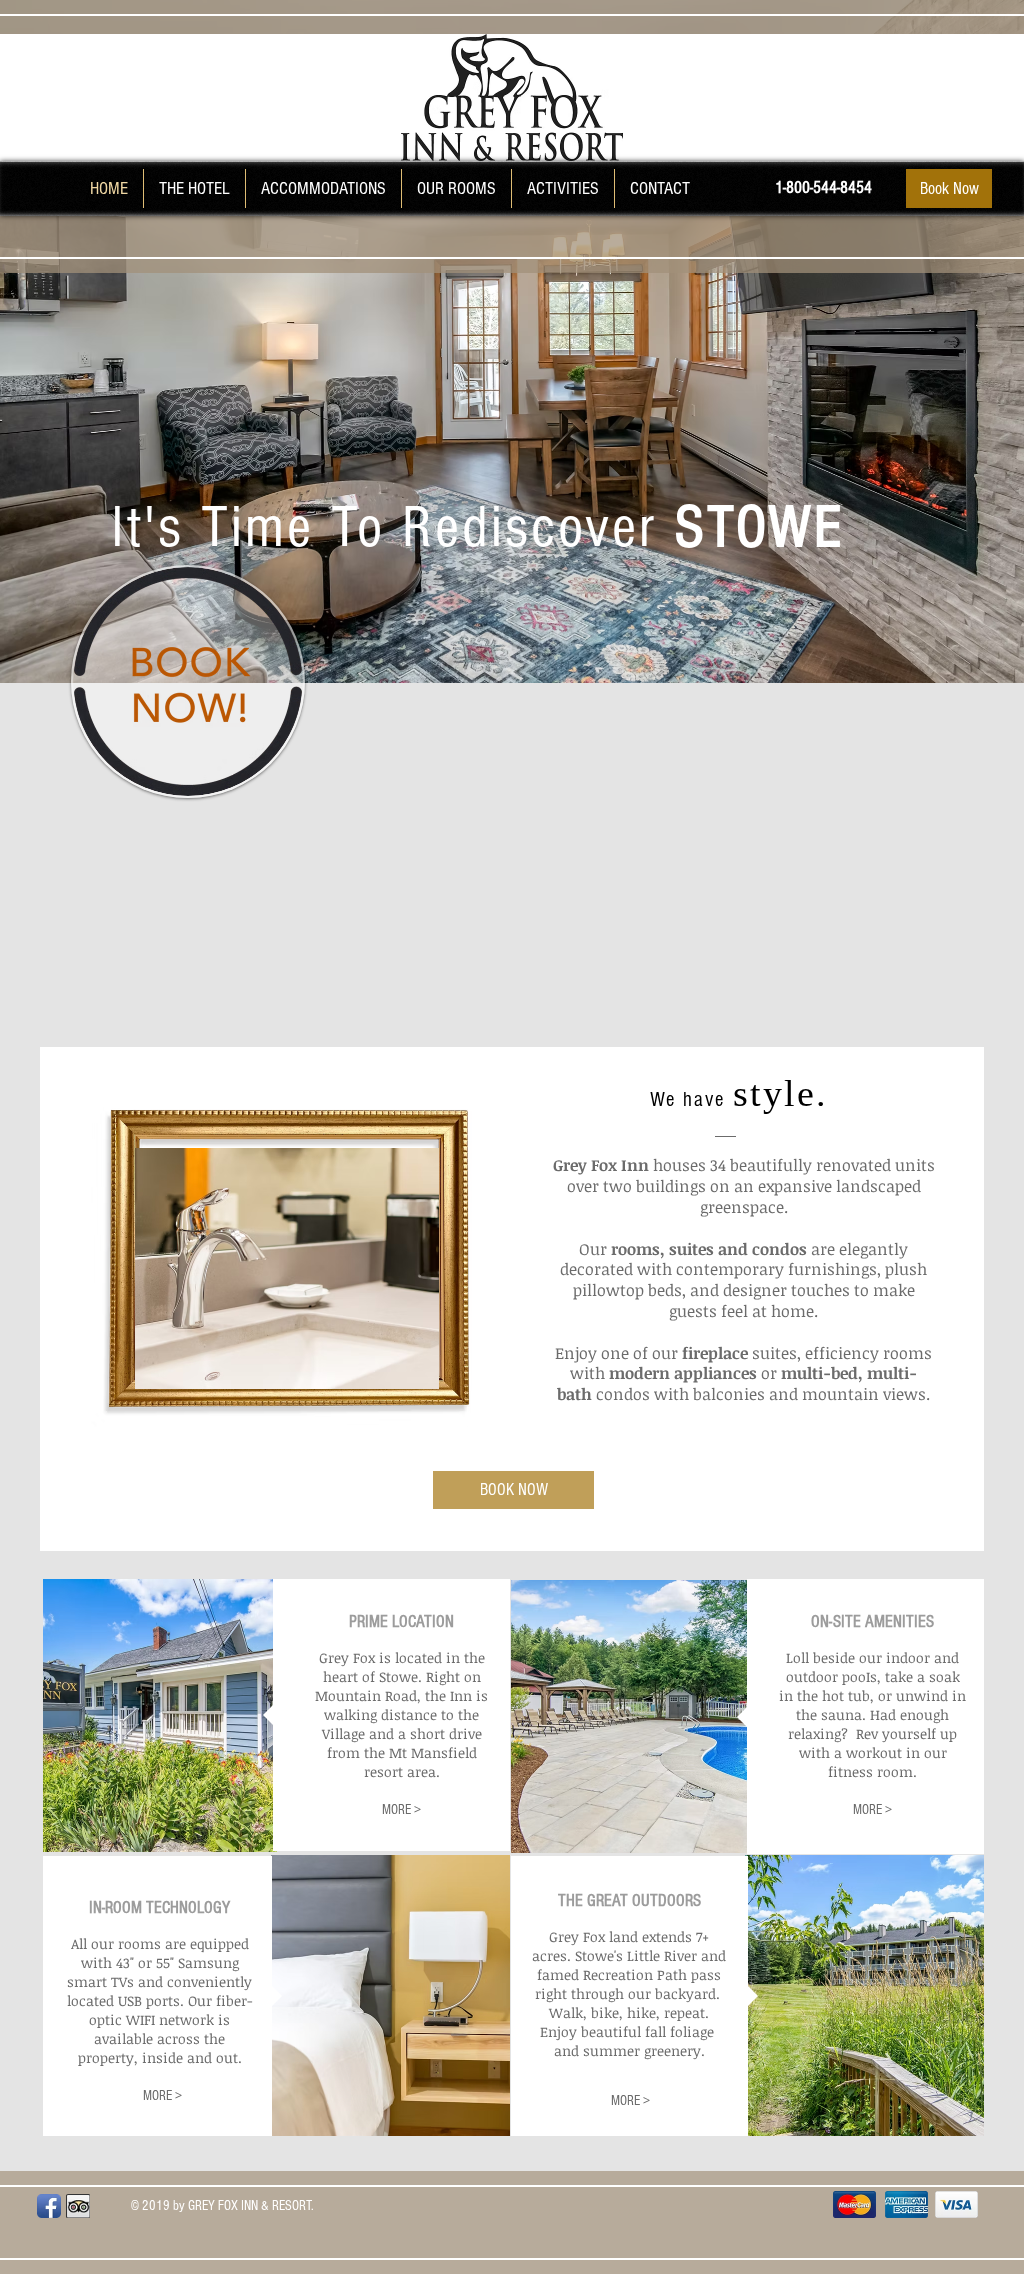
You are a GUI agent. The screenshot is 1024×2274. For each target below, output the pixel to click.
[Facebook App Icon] (49, 2206)
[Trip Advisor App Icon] (78, 2206)
